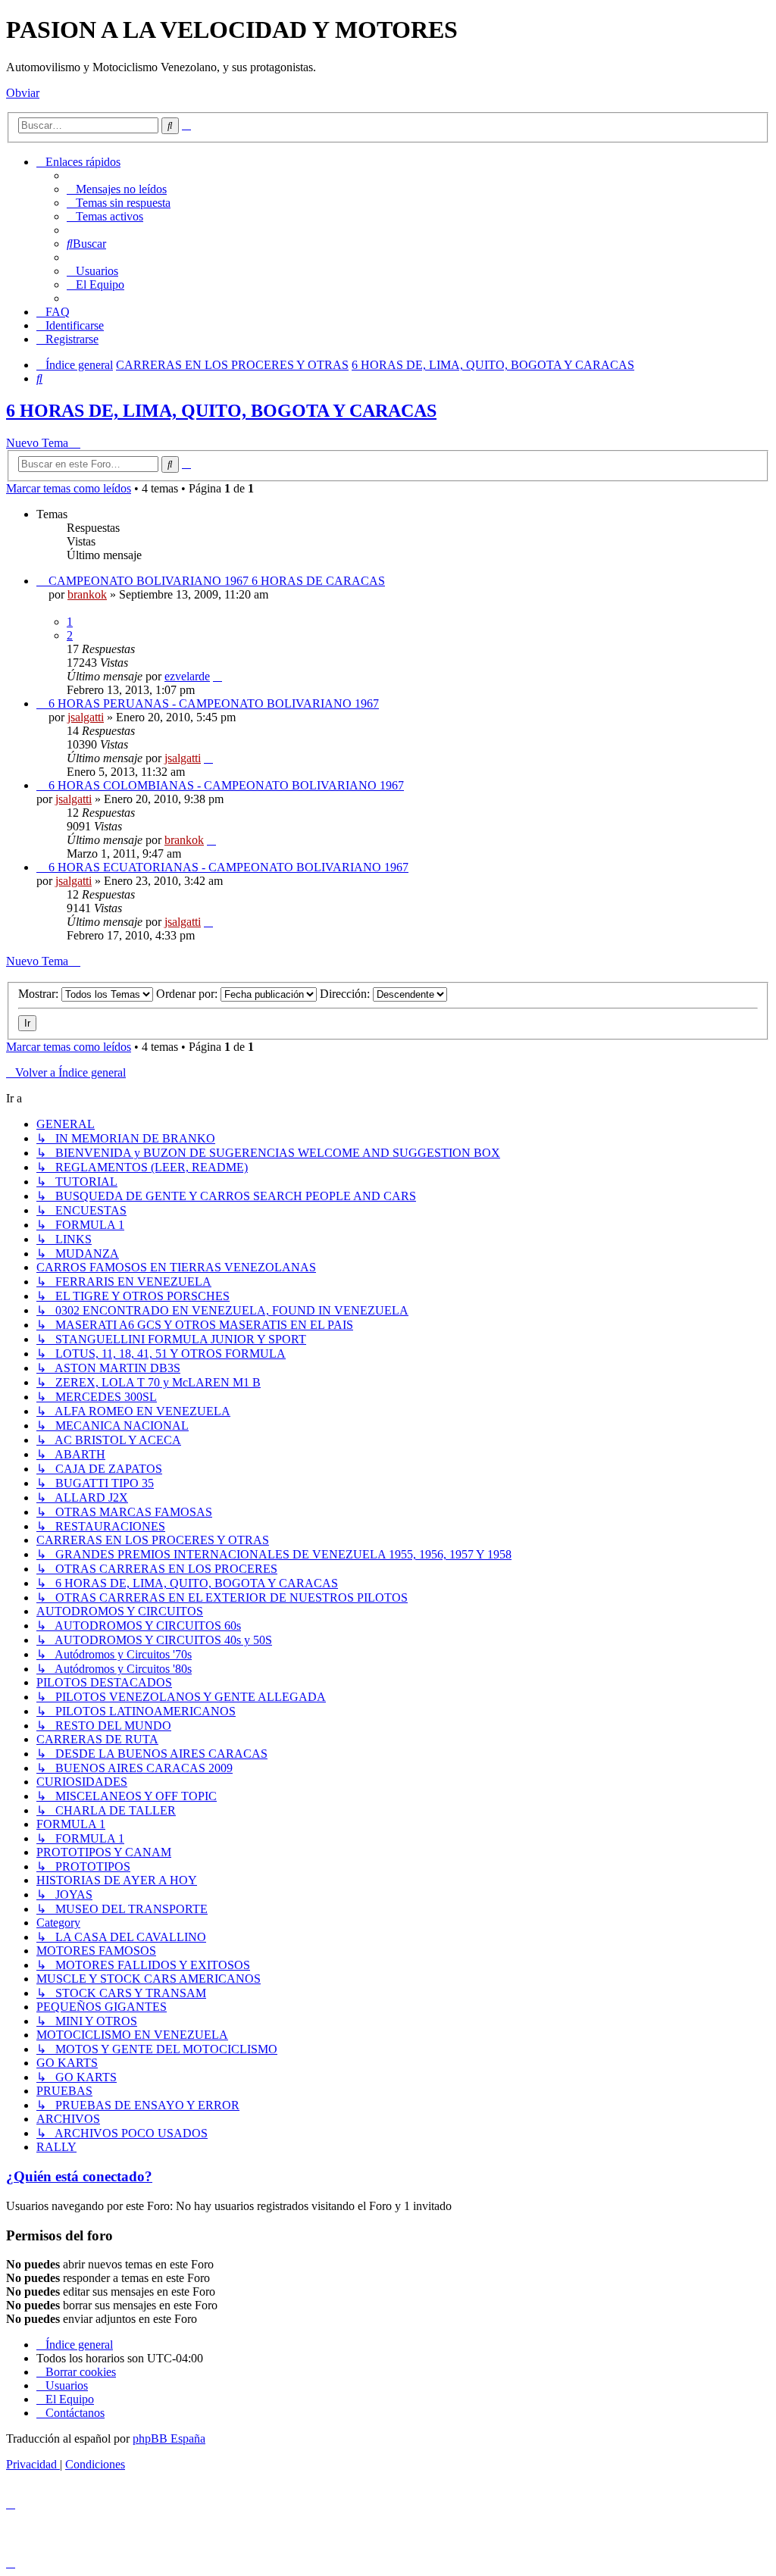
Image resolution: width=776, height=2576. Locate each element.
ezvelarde (187, 676)
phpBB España (169, 2438)
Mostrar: (40, 994)
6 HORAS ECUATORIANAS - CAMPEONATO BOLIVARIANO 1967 (228, 867)
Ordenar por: (188, 994)
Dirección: (346, 994)
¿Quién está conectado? (79, 2176)
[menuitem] (117, 189)
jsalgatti (86, 717)
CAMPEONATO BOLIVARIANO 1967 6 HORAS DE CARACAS (217, 581)
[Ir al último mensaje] (217, 676)
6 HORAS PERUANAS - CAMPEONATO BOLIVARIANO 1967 (214, 703)
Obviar (23, 93)
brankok (87, 594)
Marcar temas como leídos (69, 488)
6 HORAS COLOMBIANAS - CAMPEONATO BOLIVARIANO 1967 (226, 785)
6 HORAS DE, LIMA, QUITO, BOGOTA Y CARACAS (221, 411)
